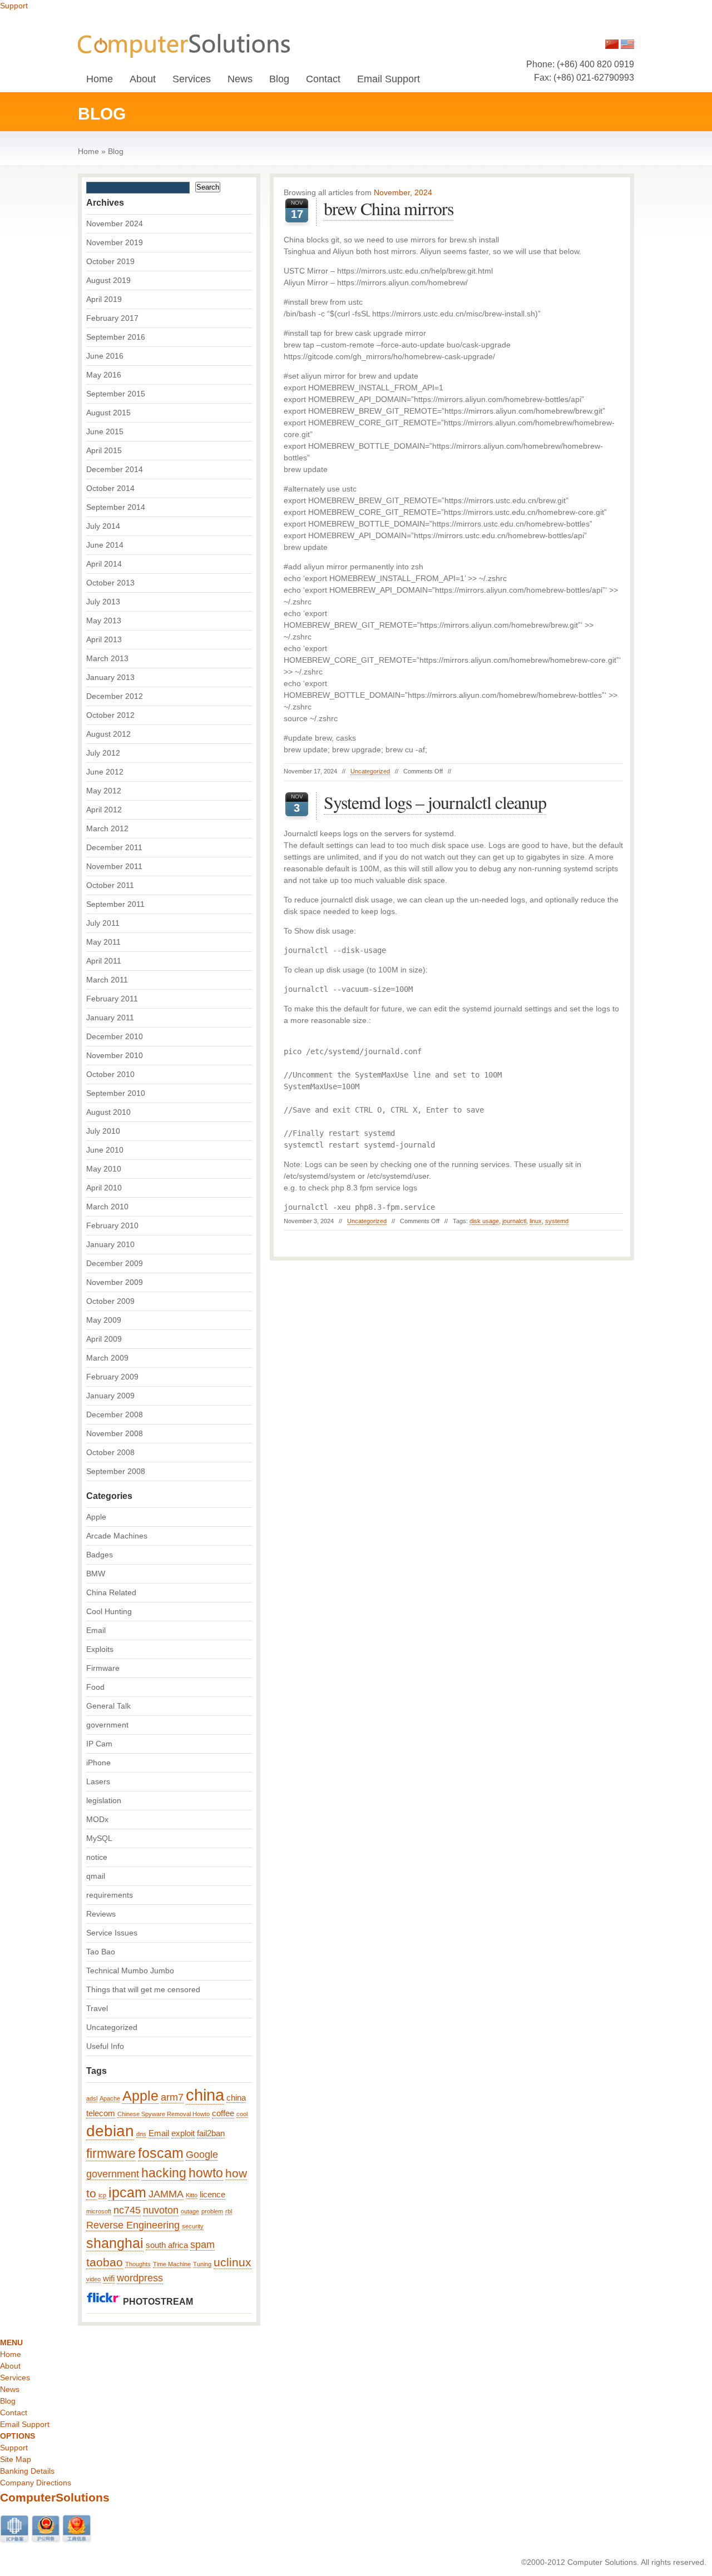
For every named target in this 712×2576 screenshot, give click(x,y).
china (205, 2095)
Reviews (101, 1914)
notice (97, 1857)
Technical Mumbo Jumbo (130, 1971)
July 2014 (103, 526)
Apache (110, 2098)
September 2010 (116, 1093)
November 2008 (115, 1433)
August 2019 (108, 280)
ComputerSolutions (55, 2497)
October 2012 (110, 715)
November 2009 (115, 1282)
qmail (96, 1876)
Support (14, 6)
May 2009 (104, 1320)
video (93, 2279)
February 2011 (112, 999)
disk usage (484, 1221)
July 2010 (103, 1131)
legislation (104, 1800)
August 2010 (108, 1112)
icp (102, 2195)
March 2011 (107, 980)
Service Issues (112, 1933)
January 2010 (110, 1244)
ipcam (127, 2193)
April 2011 (104, 961)
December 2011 (114, 847)
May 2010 (104, 1169)
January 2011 (110, 1018)
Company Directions (36, 2483)
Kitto (192, 2195)
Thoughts (138, 2264)
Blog (279, 79)
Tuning (202, 2264)
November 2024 (115, 224)
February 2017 (112, 318)
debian (110, 2131)
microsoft (99, 2211)
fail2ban (211, 2133)
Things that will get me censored (143, 1989)
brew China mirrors (389, 208)
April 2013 (104, 639)
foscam (161, 2153)
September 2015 (116, 394)
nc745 (127, 2210)
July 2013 (103, 602)
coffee (223, 2113)
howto (206, 2173)
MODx (97, 1819)
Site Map (16, 2459)
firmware (111, 2153)
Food (95, 1687)
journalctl (514, 1221)
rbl (229, 2211)
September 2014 (116, 507)
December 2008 (115, 1414)
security (193, 2226)
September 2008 (116, 1471)
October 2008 (110, 1452)
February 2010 (112, 1225)
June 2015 (105, 431)
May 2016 (104, 375)
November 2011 (114, 866)
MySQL (99, 1838)
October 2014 (110, 488)
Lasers (98, 1781)
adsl (92, 2098)
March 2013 (107, 658)
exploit (183, 2133)
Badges (100, 1555)
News (240, 79)
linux (536, 1221)
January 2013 (110, 677)
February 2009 (112, 1377)
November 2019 (115, 242)
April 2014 (104, 564)
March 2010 (107, 1207)
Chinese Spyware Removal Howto (164, 2114)
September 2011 (115, 904)
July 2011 (103, 923)
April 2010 (104, 1188)
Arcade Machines (117, 1536)
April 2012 (104, 810)
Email (96, 1630)
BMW (96, 1574)
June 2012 (105, 772)
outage (190, 2211)
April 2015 (104, 450)
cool (242, 2114)
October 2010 (110, 1074)
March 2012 (107, 828)
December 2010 (115, 1036)
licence (212, 2195)
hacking (164, 2173)
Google (202, 2155)
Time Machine (172, 2264)
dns (141, 2134)
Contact (323, 79)
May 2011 (103, 942)
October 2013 (110, 583)
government (107, 1725)
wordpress (140, 2278)
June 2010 (105, 1150)
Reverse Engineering (133, 2225)
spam (202, 2245)
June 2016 (105, 356)
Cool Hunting (109, 1611)
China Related (111, 1592)
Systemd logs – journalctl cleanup (435, 802)
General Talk (108, 1706)
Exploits (100, 1649)
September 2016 (116, 337)
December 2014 (115, 469)
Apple (96, 1517)
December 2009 (115, 1263)
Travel (97, 2008)
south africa (167, 2245)
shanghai (115, 2243)
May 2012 (104, 791)
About (143, 79)
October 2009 (110, 1301)
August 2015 (108, 413)
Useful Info (105, 2046)
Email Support (389, 79)
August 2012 (108, 734)
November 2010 (115, 1055)
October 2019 (110, 261)
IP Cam (99, 1744)
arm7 (172, 2097)
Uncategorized (370, 771)
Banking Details (27, 2471)
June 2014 (105, 545)
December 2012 (115, 696)
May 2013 (104, 621)
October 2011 (110, 885)
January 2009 (110, 1396)
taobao (105, 2262)
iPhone (98, 1763)
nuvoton (161, 2210)
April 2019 (104, 299)
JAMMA (166, 2194)
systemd (557, 1221)
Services (192, 79)
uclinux (233, 2262)
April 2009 (104, 1339)
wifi (109, 2279)
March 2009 (107, 1358)
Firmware (103, 1668)
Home (100, 79)
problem (212, 2211)
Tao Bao (101, 1952)
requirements (110, 1895)
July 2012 (103, 753)
